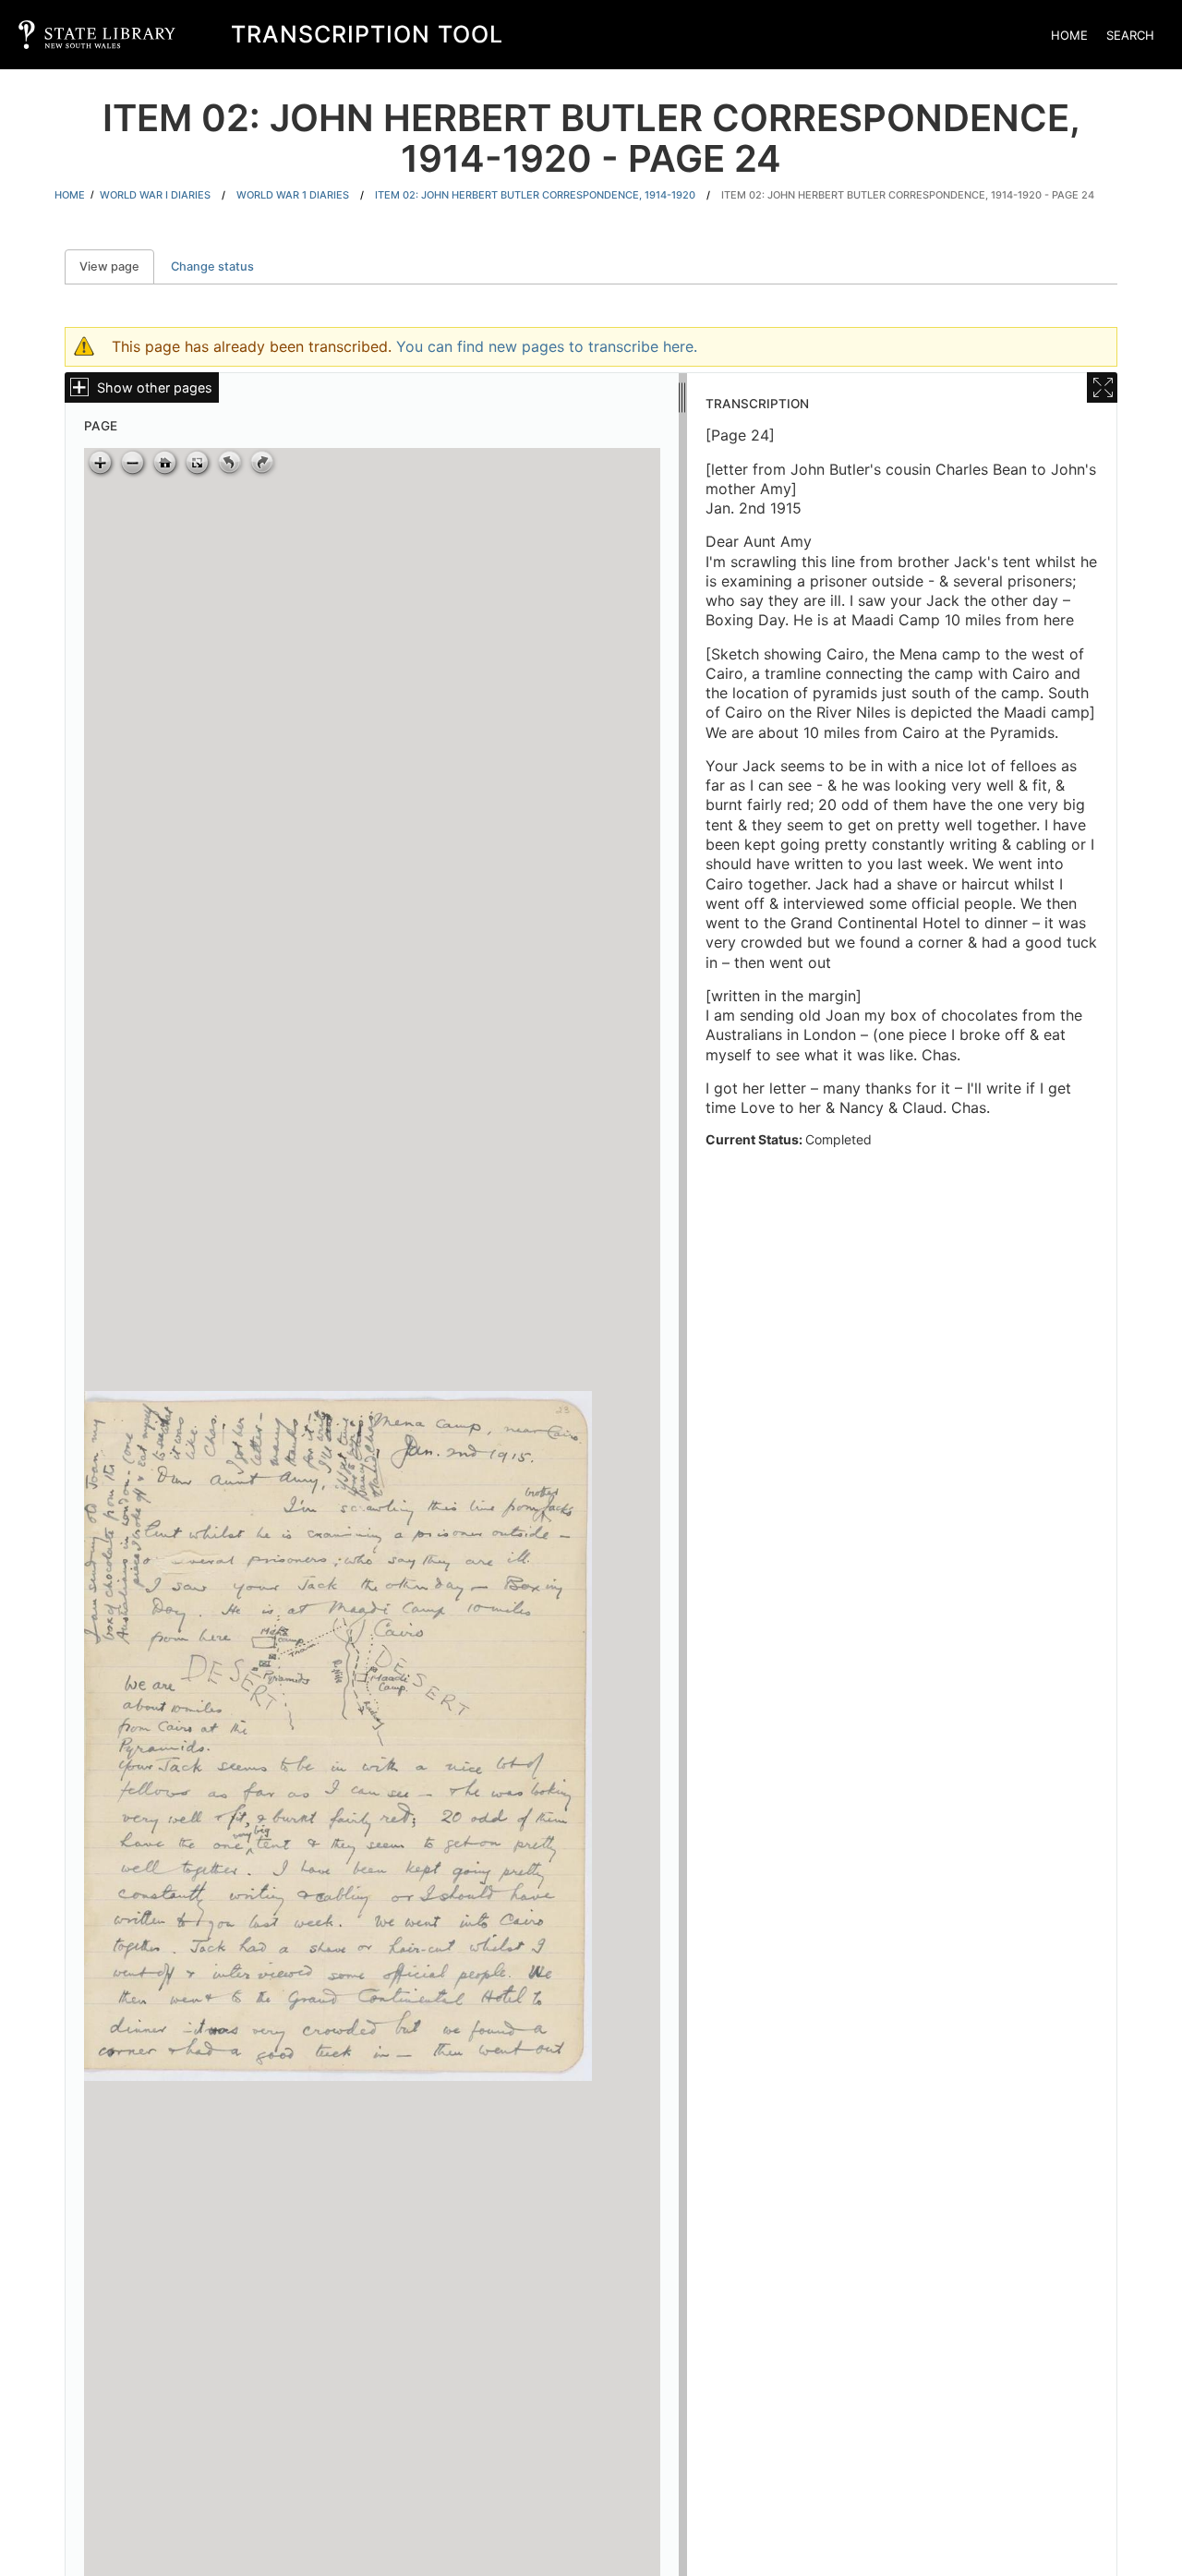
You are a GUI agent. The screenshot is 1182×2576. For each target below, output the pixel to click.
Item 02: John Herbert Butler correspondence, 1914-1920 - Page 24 (908, 195)
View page (117, 266)
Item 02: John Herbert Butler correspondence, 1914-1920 (535, 195)
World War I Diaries (155, 195)
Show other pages (155, 387)
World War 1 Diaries (293, 195)
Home (1069, 35)
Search (1130, 35)
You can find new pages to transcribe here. (547, 346)
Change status (212, 266)
